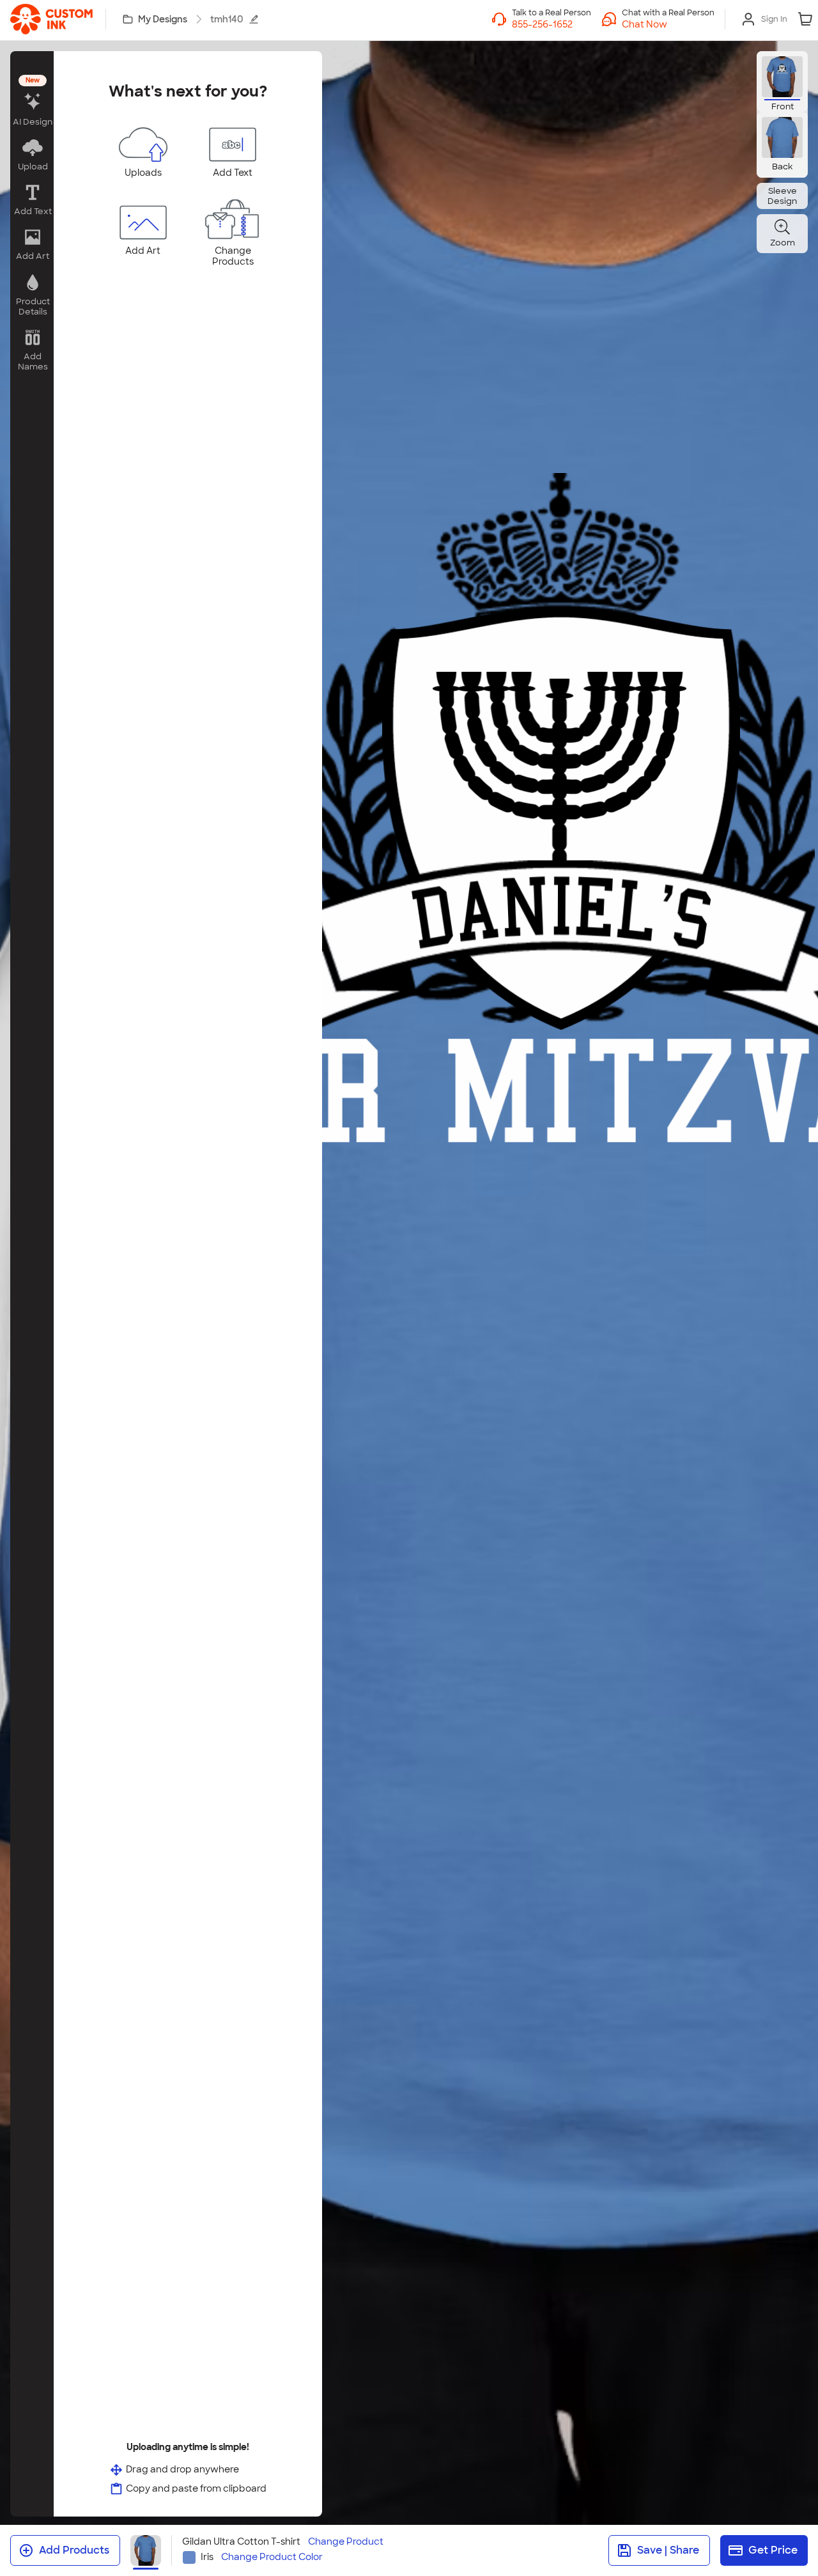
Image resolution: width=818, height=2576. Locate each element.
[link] (51, 19)
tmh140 (227, 19)
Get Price (773, 2550)
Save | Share (668, 2550)
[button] (668, 24)
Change (346, 2542)
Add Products (74, 2550)
